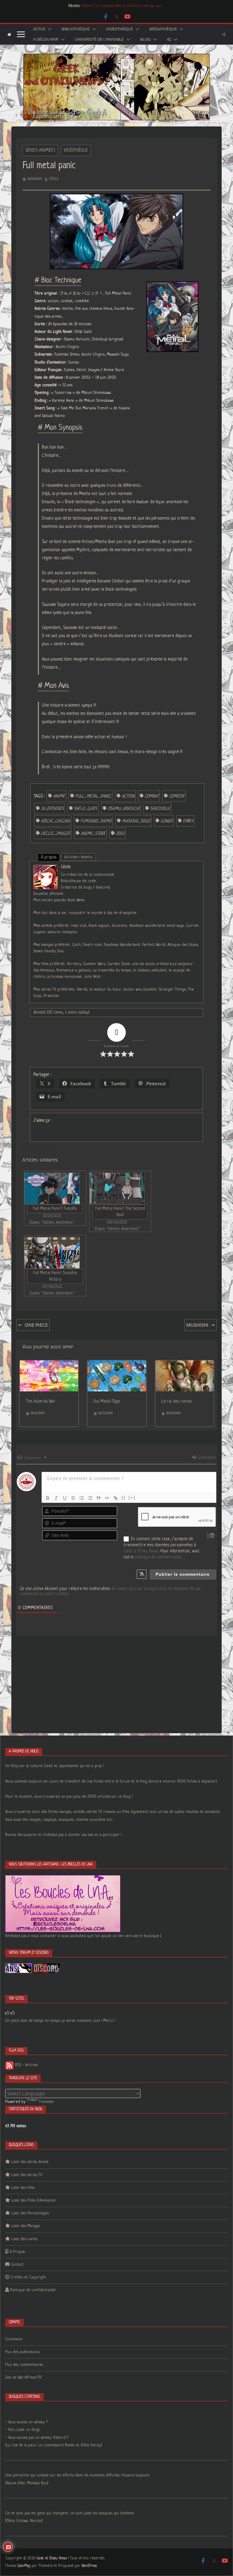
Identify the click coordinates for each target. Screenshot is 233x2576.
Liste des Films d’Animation (34, 2201)
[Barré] (73, 1498)
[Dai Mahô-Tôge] (117, 1364)
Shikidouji (160, 809)
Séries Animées (40, 150)
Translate (46, 2102)
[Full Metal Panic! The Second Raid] (117, 1188)
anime (59, 796)
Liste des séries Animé (30, 2162)
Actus (39, 29)
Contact (17, 2265)
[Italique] (56, 1498)
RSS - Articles (26, 2065)
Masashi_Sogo (136, 821)
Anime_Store (93, 834)
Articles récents (78, 857)
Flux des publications (22, 2352)
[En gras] (48, 1498)
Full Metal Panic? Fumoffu (55, 1209)
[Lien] (116, 1498)
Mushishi (197, 1325)
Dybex (188, 821)
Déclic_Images (56, 834)
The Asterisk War (41, 1401)
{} (123, 1498)
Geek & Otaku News (141, 1551)
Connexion (206, 1458)
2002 (120, 834)
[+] (132, 1498)
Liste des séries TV (27, 2175)
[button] (49, 29)
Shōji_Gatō (86, 809)
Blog (145, 39)
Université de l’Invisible (99, 39)
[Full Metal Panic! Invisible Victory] (52, 1253)
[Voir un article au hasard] (224, 34)
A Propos (17, 2252)
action (128, 796)
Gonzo (167, 821)
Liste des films (23, 2188)
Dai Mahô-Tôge (107, 1401)
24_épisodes (52, 809)
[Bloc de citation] (99, 1498)
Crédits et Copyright (28, 2277)
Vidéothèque (119, 29)
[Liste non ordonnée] (90, 1498)
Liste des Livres (24, 2239)
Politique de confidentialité (33, 2290)
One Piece (36, 1325)
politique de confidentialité (158, 1557)
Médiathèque (163, 29)
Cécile (54, 179)
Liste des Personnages (30, 2213)
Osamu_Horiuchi (124, 809)
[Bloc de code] (107, 1498)
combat (152, 796)
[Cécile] (46, 869)
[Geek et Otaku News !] (9, 34)
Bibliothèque (76, 29)
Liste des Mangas (25, 2226)
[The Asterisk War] (49, 1364)
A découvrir (46, 39)
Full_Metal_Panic (93, 796)
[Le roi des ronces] (185, 1364)
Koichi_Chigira (56, 821)
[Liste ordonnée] (82, 1498)
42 (169, 39)
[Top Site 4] (13, 2013)
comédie (177, 796)
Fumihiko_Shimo (96, 821)
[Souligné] (65, 1498)
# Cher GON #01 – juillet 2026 (105, 6)
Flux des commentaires (24, 2365)
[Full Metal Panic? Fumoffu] (52, 1188)
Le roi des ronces (177, 1401)
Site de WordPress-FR (23, 2378)
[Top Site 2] (7, 2013)
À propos (49, 857)
